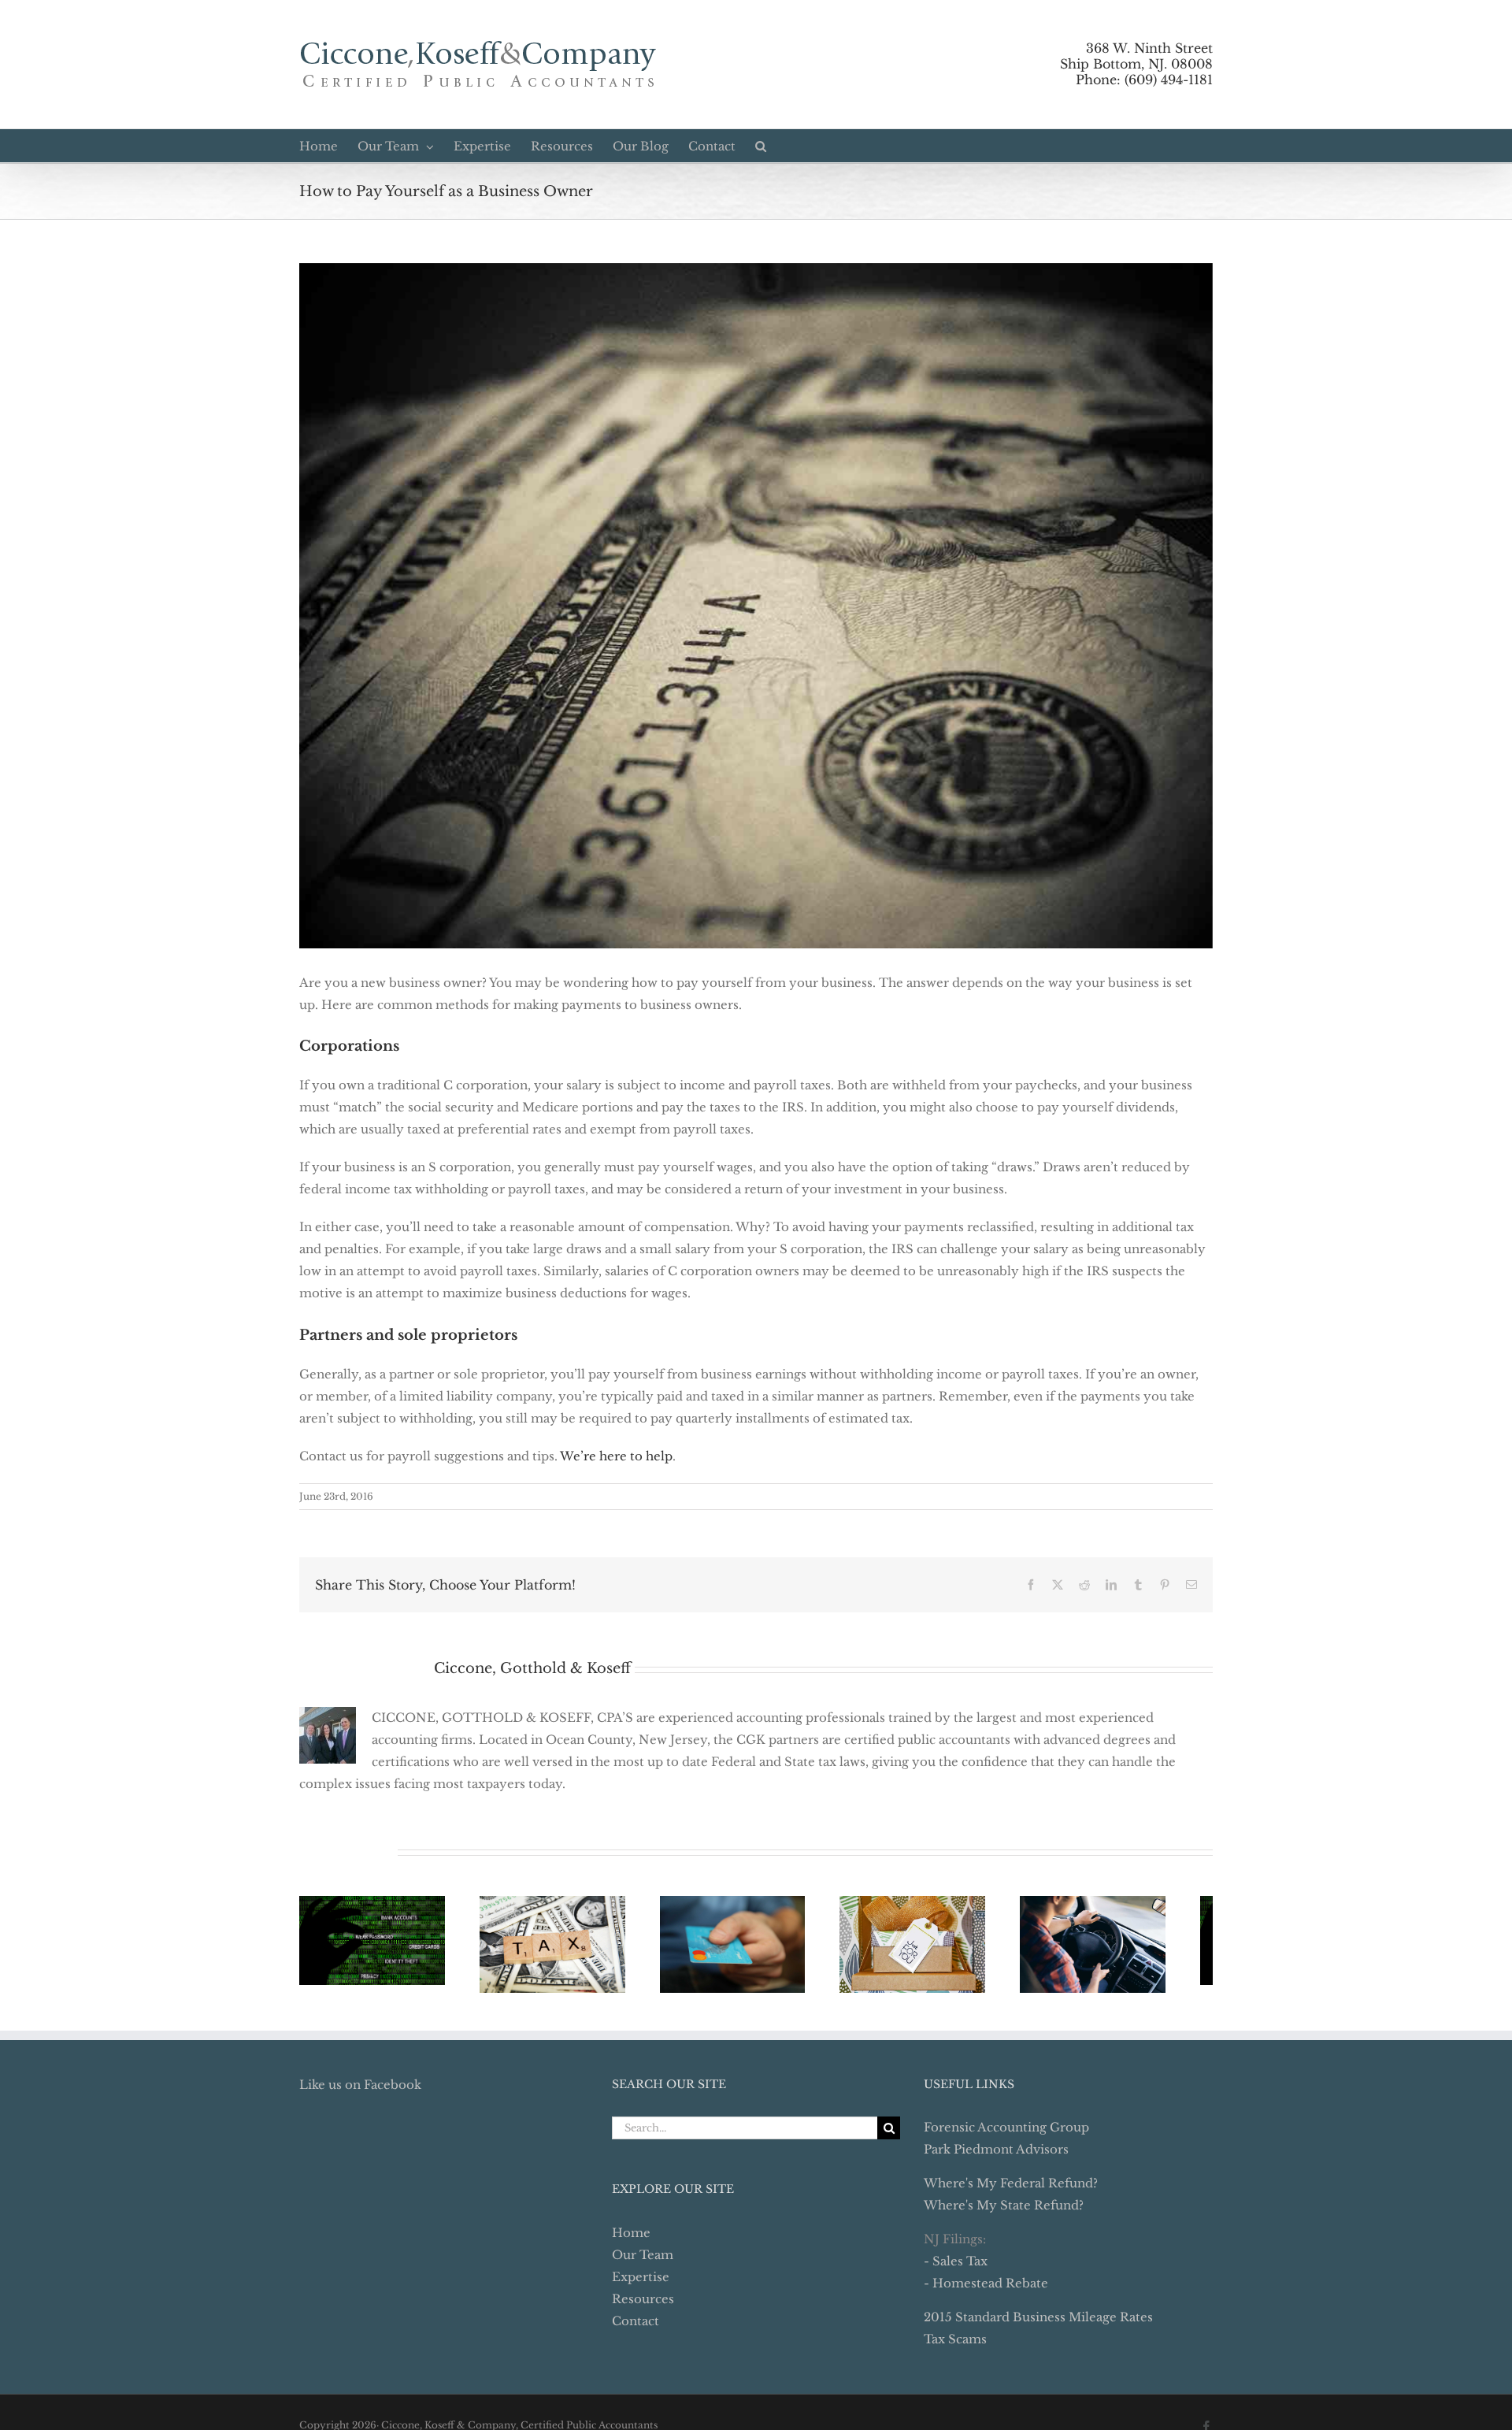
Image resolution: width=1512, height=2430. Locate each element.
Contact (636, 2327)
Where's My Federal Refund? (1011, 2189)
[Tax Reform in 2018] (567, 1948)
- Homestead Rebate (986, 2289)
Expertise (641, 2283)
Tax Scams (955, 2345)
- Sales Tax (956, 2267)
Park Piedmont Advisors (996, 2155)
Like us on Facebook (360, 2091)
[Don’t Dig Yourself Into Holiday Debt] (945, 1948)
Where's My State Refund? (1004, 2211)
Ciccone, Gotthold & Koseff (532, 1668)
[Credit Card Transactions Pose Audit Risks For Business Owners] (756, 1948)
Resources (643, 2305)
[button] (761, 146)
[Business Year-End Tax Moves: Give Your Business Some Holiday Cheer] (1135, 1948)
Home (631, 2239)
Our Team (643, 2261)
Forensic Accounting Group (1006, 2133)
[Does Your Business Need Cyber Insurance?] (377, 1943)
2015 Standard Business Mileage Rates (1038, 2323)
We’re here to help (616, 1456)
